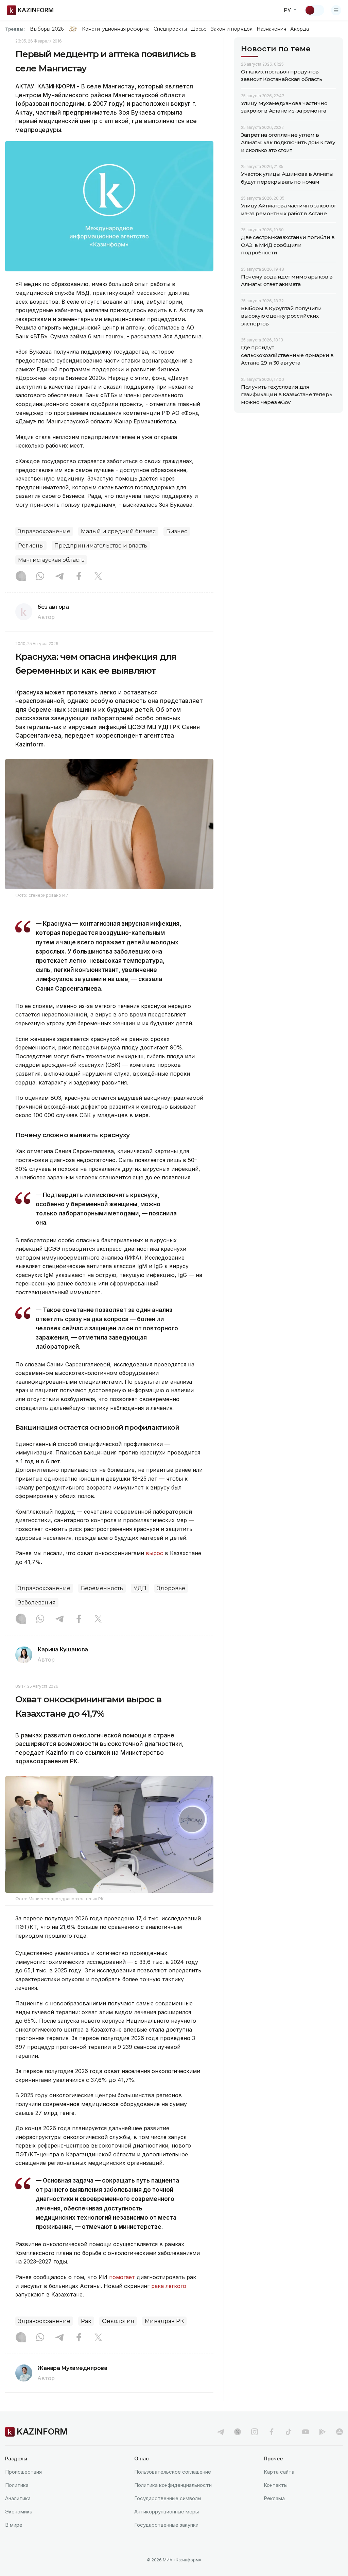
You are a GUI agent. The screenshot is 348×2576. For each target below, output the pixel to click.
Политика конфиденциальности (173, 2485)
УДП (140, 1588)
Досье (199, 29)
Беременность (102, 1588)
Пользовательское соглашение (173, 2472)
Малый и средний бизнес (118, 531)
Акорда (299, 29)
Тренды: (15, 29)
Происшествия (23, 2472)
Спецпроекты (170, 29)
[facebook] (272, 2432)
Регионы (31, 546)
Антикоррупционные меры (167, 2512)
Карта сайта (279, 2472)
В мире (14, 2525)
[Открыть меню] (336, 10)
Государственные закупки (166, 2525)
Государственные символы (168, 2498)
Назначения (272, 29)
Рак (86, 2321)
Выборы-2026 (47, 29)
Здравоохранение (44, 531)
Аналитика (18, 2498)
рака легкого (169, 2286)
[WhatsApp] (40, 577)
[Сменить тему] (314, 10)
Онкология (118, 2321)
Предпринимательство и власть (101, 546)
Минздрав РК (164, 2321)
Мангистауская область (51, 560)
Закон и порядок (232, 29)
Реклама (274, 2498)
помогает (122, 2277)
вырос (154, 1553)
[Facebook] (79, 577)
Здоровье (171, 1588)
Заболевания (37, 1603)
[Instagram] (21, 577)
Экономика (19, 2512)
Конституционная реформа (116, 29)
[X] (98, 577)
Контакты (276, 2485)
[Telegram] (59, 577)
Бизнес (177, 531)
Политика (17, 2485)
